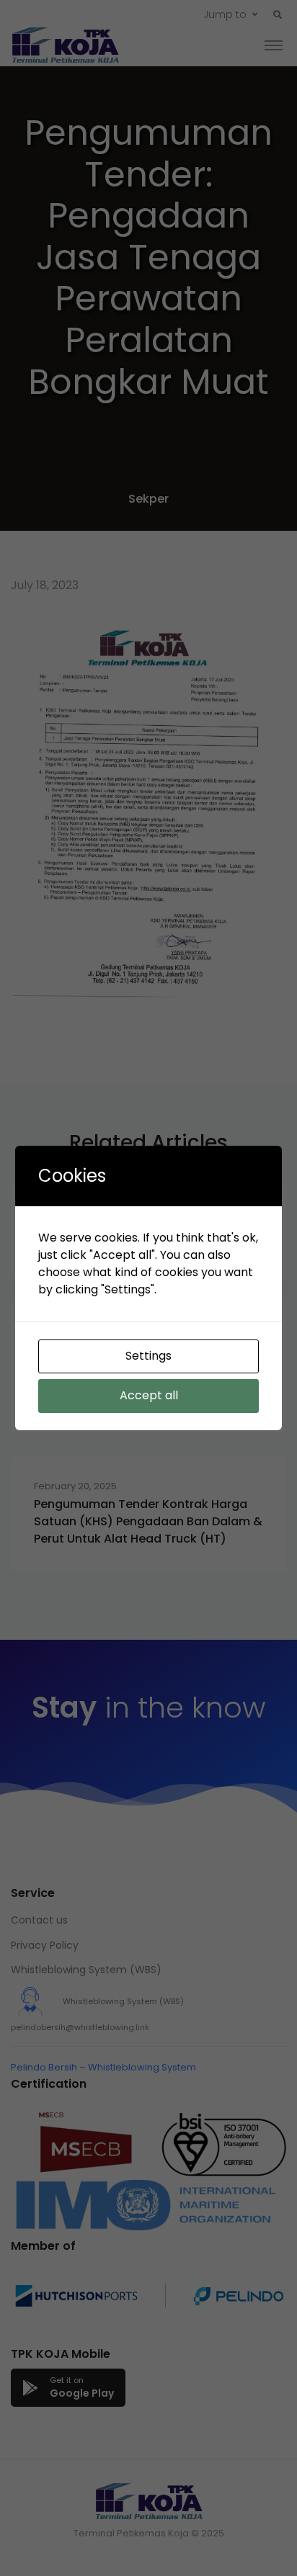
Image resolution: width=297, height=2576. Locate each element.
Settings (148, 1356)
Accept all (149, 1395)
